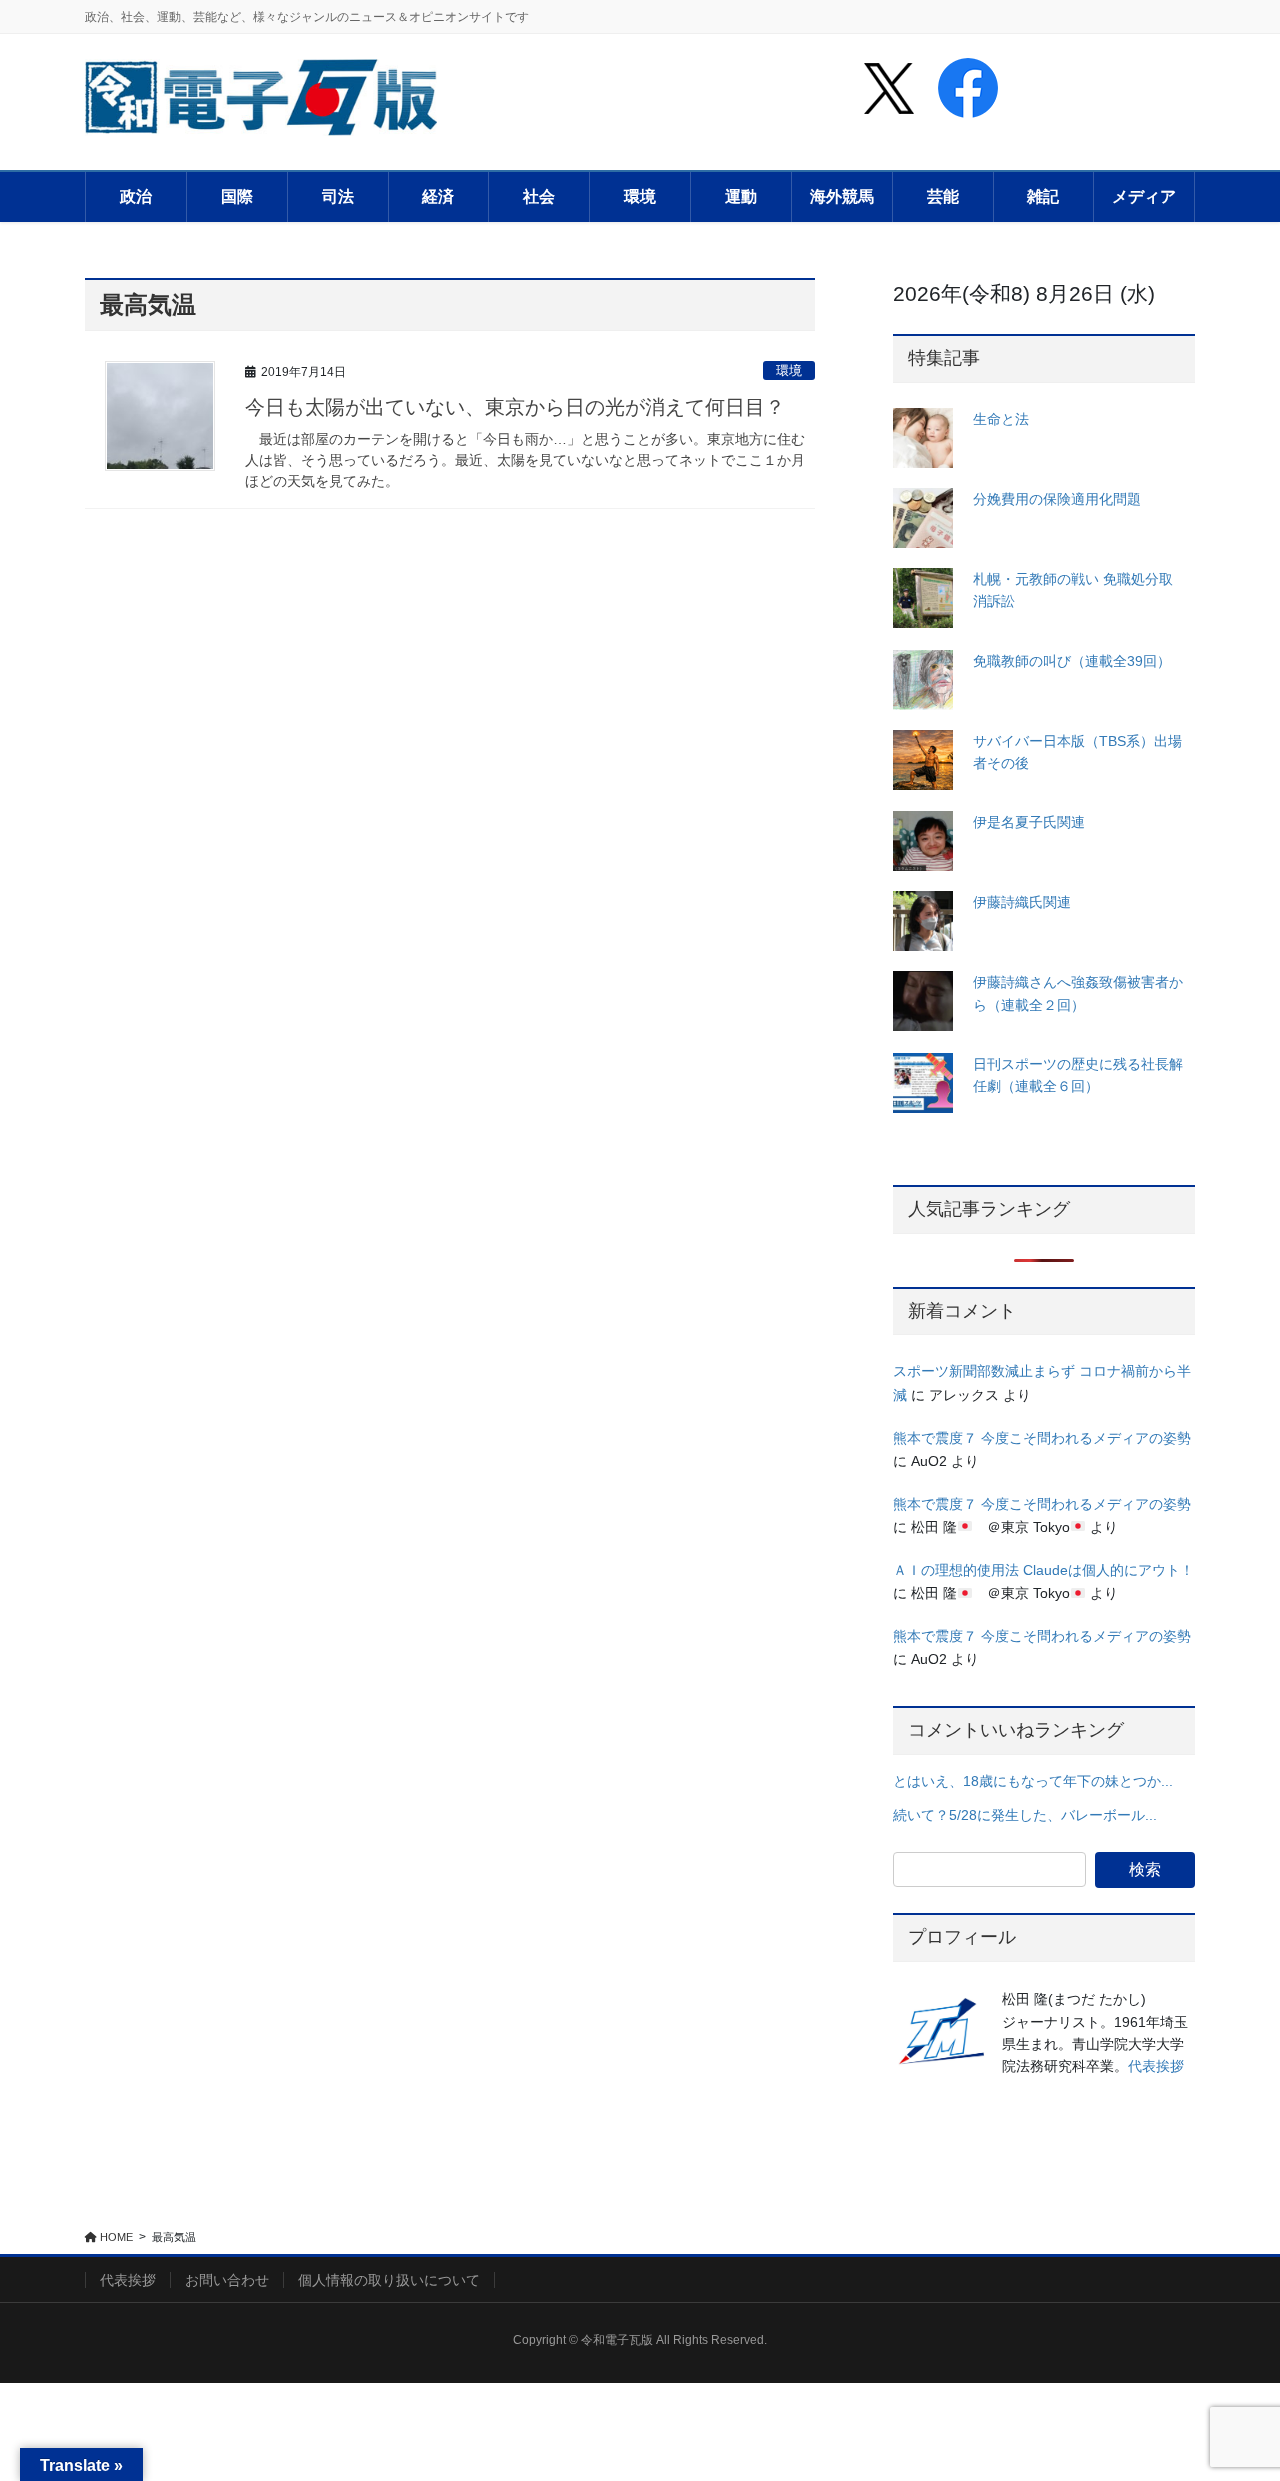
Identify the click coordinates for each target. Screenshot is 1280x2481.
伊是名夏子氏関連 (1029, 822)
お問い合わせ (227, 2280)
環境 (789, 370)
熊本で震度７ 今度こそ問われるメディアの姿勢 (1042, 1438)
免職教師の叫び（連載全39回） (1072, 661)
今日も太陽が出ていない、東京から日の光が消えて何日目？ (515, 407)
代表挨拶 (1156, 2066)
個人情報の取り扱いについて (389, 2280)
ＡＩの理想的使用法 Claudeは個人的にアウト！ (1043, 1570)
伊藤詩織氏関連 (1022, 902)
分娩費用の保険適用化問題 (1057, 499)
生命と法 (1001, 419)
